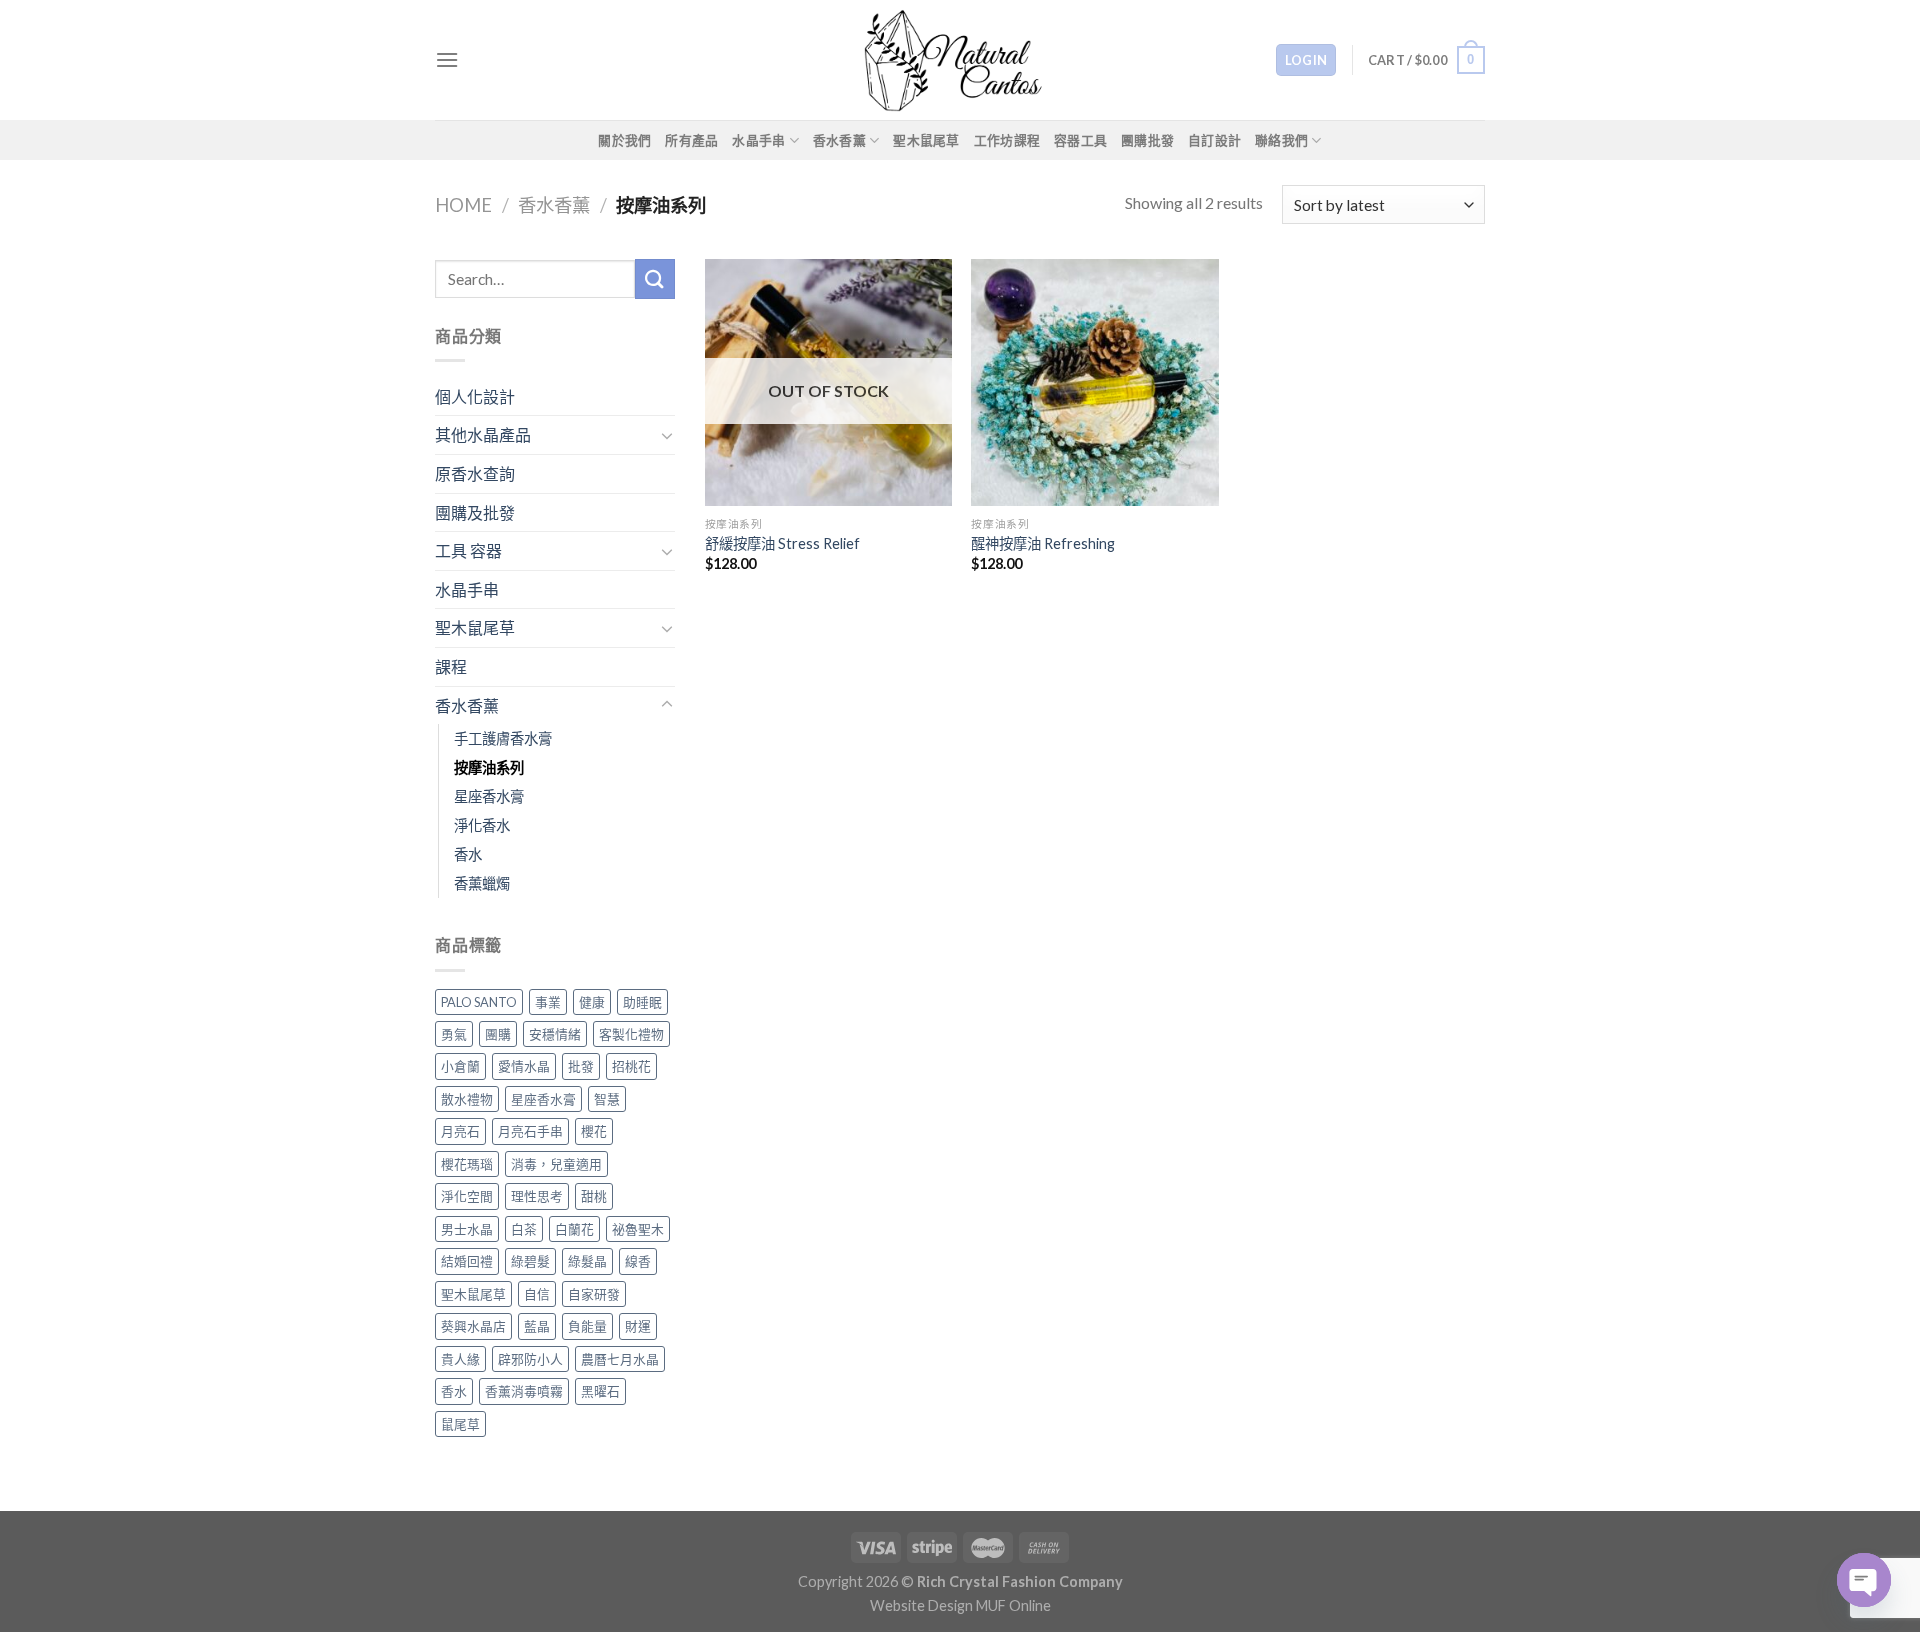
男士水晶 (467, 1229)
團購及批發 (475, 512)
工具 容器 (468, 550)
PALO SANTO (479, 1002)
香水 (468, 854)
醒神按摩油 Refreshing (1043, 543)
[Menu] (447, 59)
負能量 (587, 1326)
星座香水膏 (489, 796)
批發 (581, 1066)
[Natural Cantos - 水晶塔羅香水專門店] (960, 60)
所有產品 (691, 140)
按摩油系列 (489, 767)
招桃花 (631, 1066)
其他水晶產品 (483, 434)
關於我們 (624, 140)
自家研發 (594, 1294)
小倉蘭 (460, 1066)
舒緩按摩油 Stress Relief (782, 543)
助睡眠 (642, 1002)
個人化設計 (475, 396)
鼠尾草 (460, 1424)
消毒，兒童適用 (556, 1164)
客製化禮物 (631, 1034)
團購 (498, 1034)
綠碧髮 (530, 1261)
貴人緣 (460, 1359)
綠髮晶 (587, 1261)
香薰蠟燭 (482, 883)
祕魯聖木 (638, 1229)
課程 (451, 666)
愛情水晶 (524, 1066)
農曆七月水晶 (620, 1359)
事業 (548, 1002)
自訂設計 (1214, 140)
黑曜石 (600, 1391)
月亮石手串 (530, 1131)
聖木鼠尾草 (926, 140)
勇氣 (454, 1034)
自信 (537, 1294)
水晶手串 (758, 140)
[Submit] (655, 278)
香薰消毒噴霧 (524, 1391)
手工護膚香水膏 (503, 738)
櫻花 (594, 1131)
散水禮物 (467, 1099)
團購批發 (1147, 140)
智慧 (607, 1099)
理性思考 (537, 1196)
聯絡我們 (1281, 140)
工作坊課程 (1007, 140)
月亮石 (460, 1131)
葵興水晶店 (473, 1326)
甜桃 (594, 1196)
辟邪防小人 (530, 1359)
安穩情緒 (555, 1034)
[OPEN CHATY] (1864, 1580)
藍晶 (537, 1326)
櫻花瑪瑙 (467, 1164)
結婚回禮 (467, 1261)
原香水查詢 (475, 473)
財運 (638, 1326)
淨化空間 (467, 1196)
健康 (592, 1002)
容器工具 (1080, 140)
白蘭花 (574, 1229)
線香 (638, 1261)
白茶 (524, 1229)
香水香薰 (839, 140)
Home (463, 205)
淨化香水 (482, 825)
